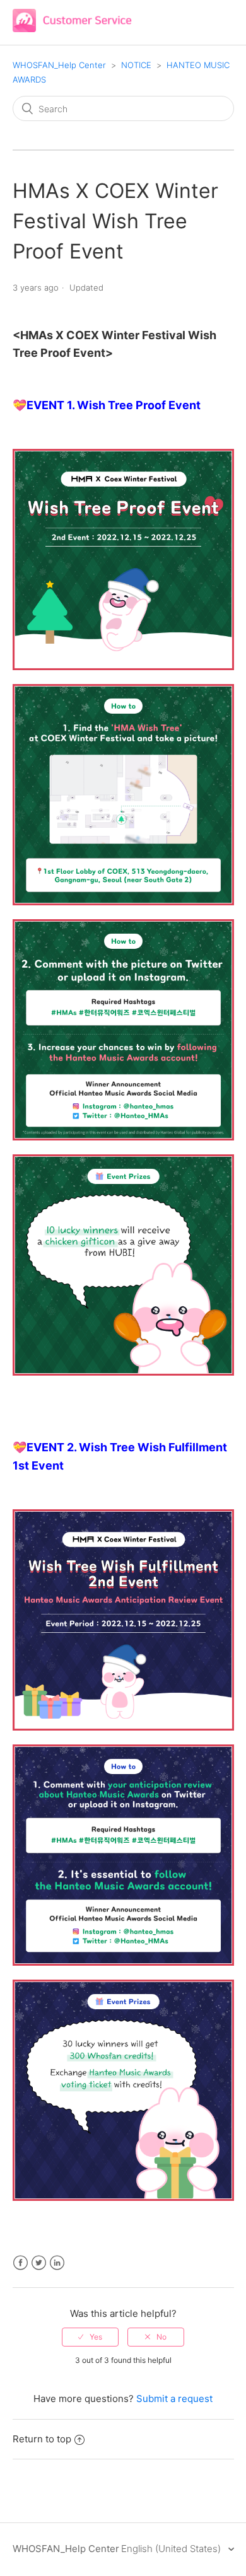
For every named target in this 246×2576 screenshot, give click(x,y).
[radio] (90, 2337)
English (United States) (172, 2549)
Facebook (20, 2263)
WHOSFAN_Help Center (59, 65)
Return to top (42, 2439)
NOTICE (136, 65)
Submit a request (174, 2399)
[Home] (73, 29)
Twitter (39, 2263)
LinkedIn (57, 2263)
